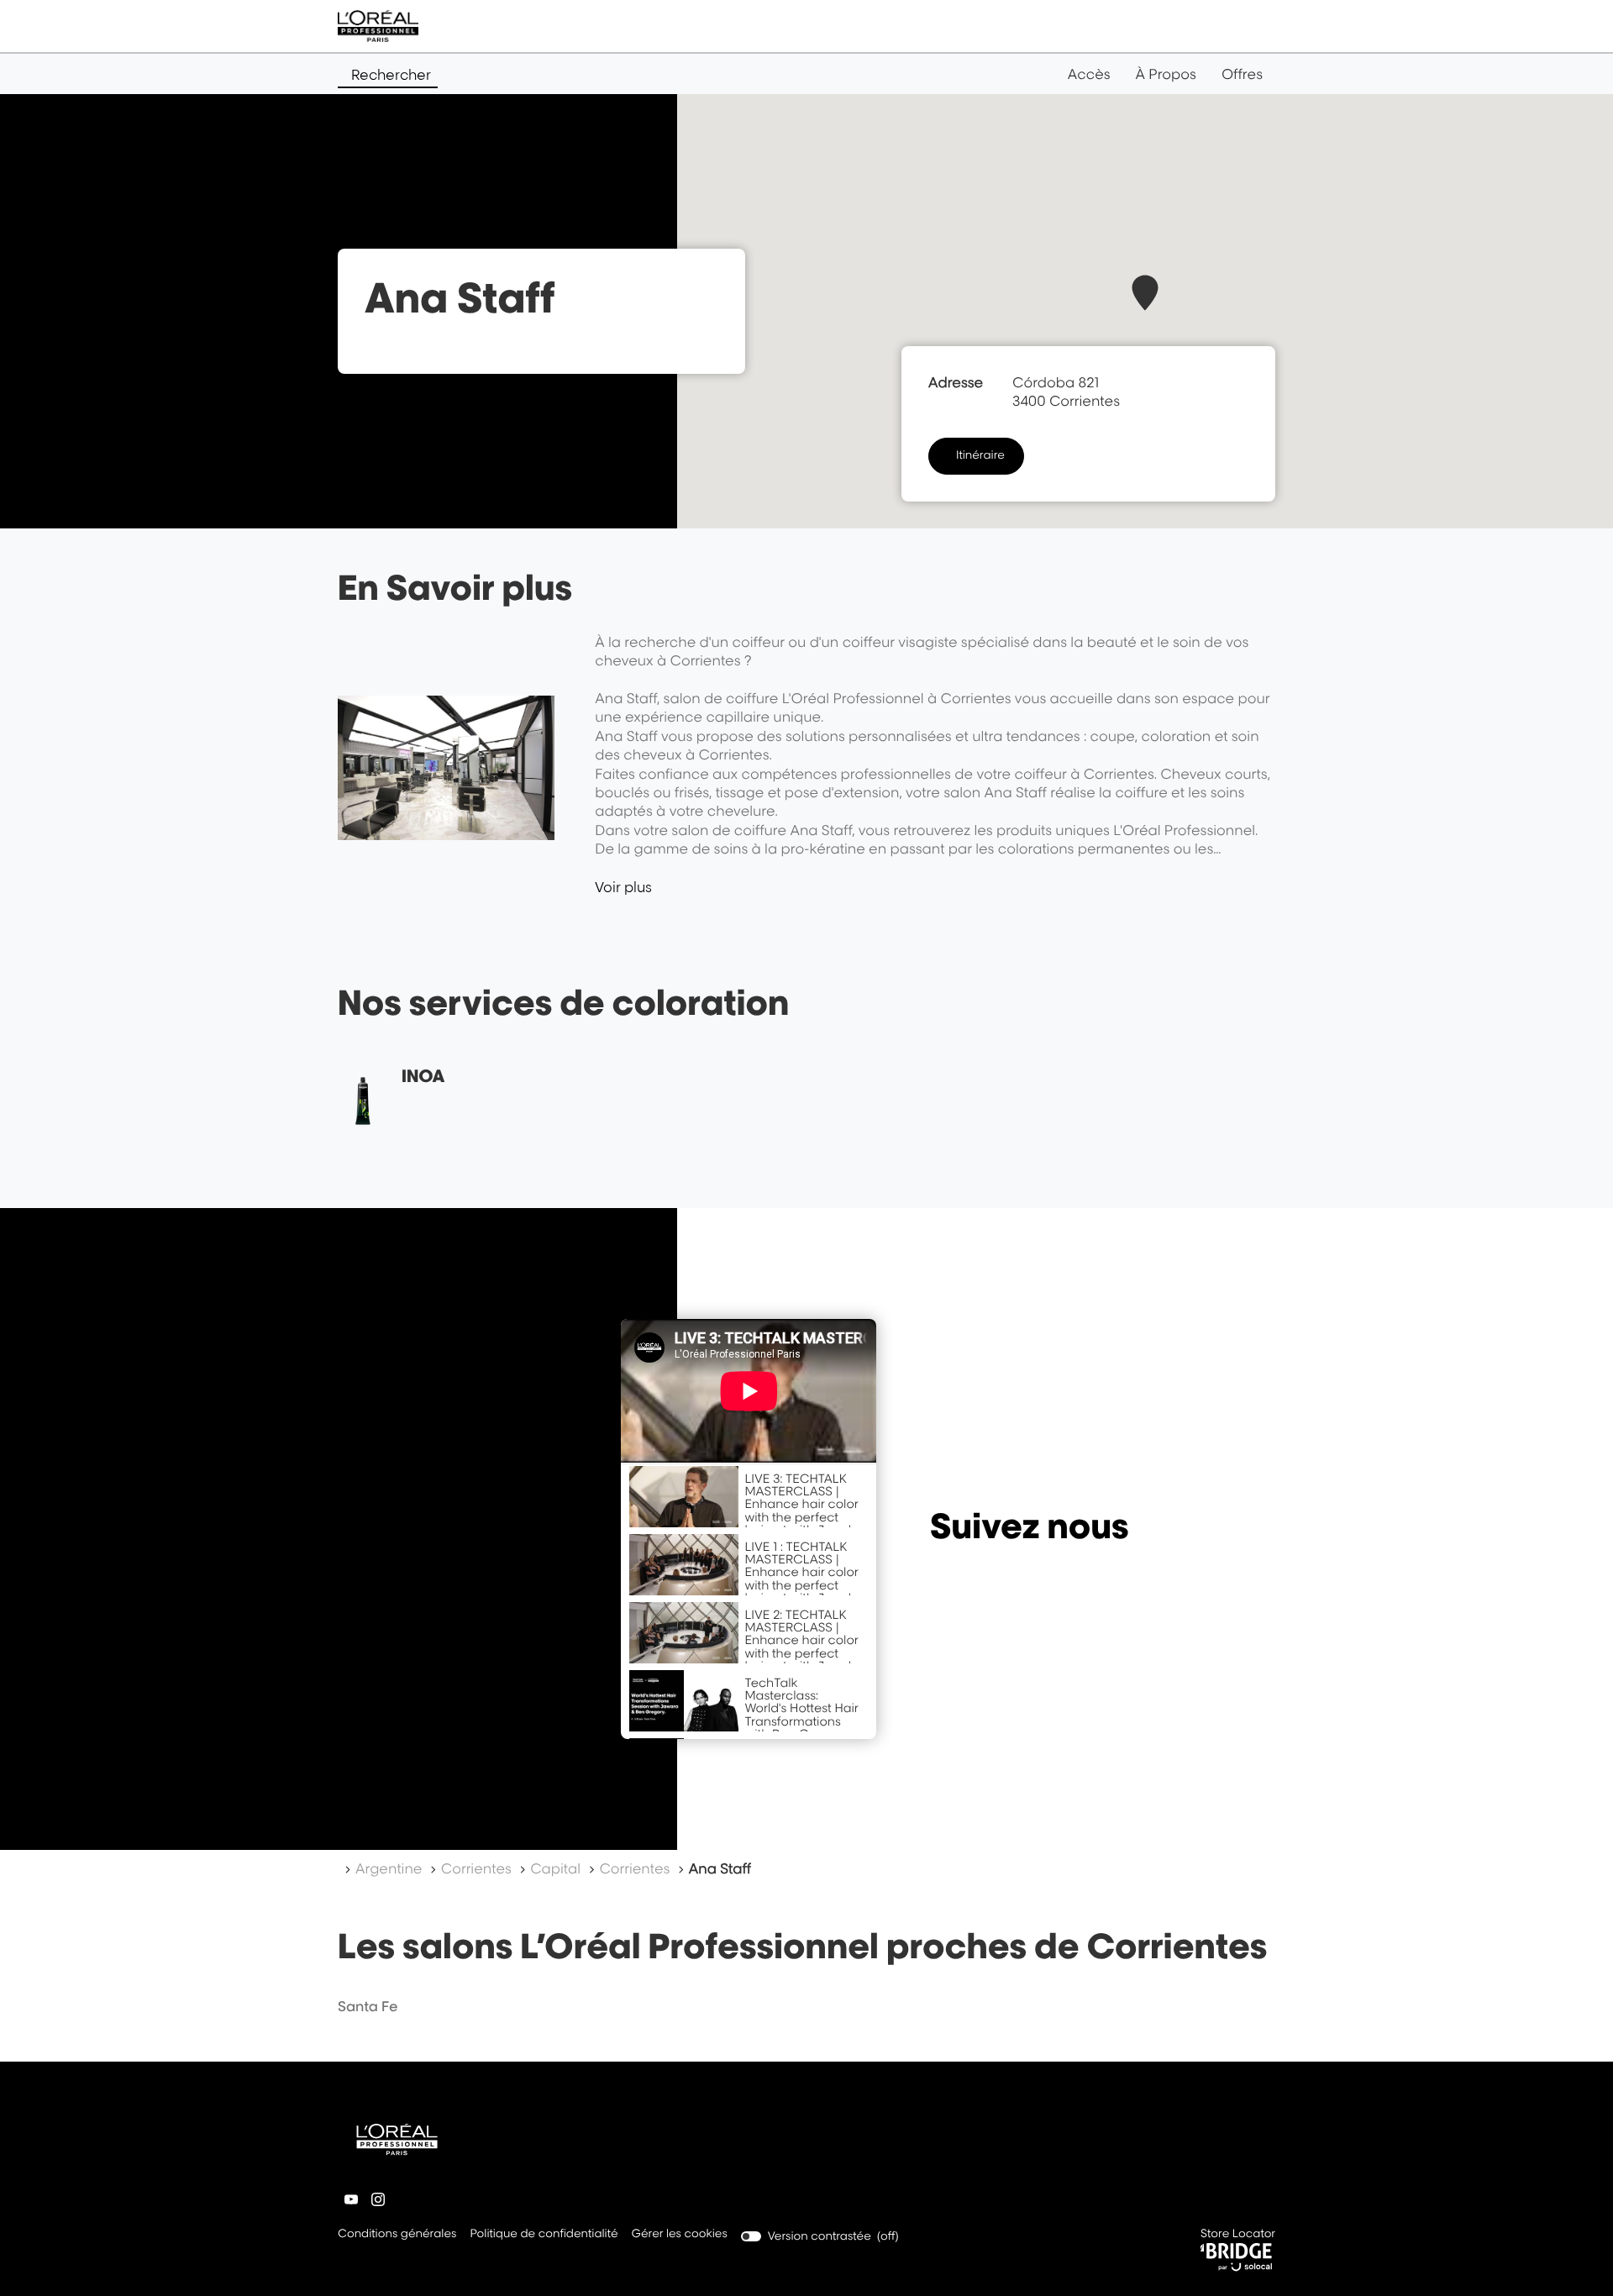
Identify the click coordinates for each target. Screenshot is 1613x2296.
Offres (1242, 74)
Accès (1089, 74)
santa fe (368, 2006)
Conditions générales (397, 2235)
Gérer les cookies (680, 2234)
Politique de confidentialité (544, 2235)
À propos (1166, 74)
